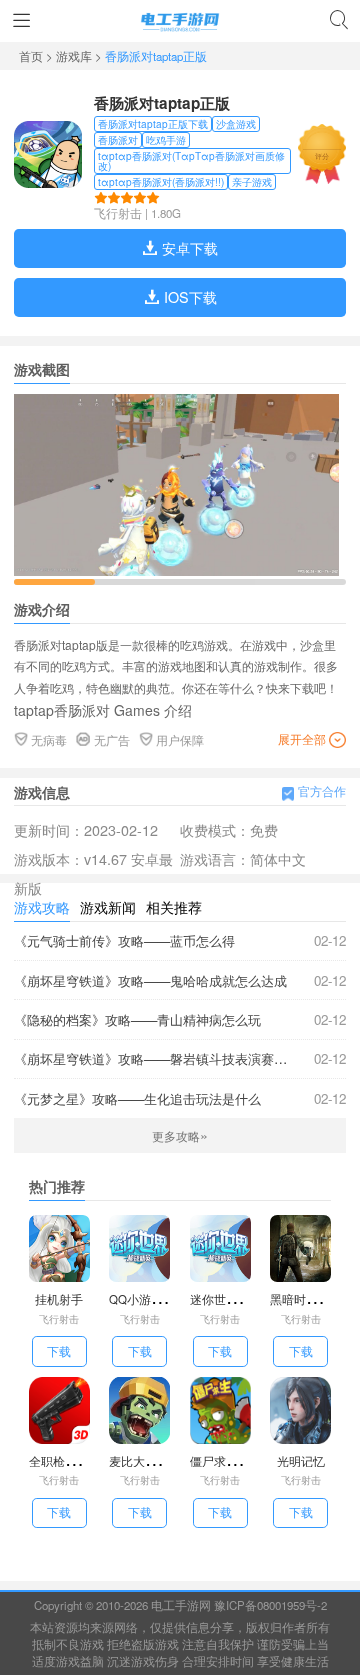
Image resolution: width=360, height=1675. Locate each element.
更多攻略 (180, 1135)
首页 (32, 56)
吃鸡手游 (166, 139)
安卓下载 (188, 247)
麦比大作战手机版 (157, 1461)
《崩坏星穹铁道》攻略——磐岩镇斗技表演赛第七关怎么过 (179, 1058)
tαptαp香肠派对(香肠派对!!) (161, 181)
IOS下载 (188, 296)
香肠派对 (118, 139)
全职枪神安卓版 (71, 1461)
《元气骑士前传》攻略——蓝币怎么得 (179, 940)
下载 (59, 1351)
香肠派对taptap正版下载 (153, 123)
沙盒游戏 (236, 123)
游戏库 (75, 56)
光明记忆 (301, 1461)
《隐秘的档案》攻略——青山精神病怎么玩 (179, 1019)
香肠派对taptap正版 (162, 103)
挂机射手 (59, 1299)
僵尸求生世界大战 (238, 1461)
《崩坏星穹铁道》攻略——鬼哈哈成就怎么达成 (179, 980)
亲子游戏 (252, 181)
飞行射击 (118, 213)
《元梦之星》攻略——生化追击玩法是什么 (179, 1098)
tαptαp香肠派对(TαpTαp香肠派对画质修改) (191, 160)
